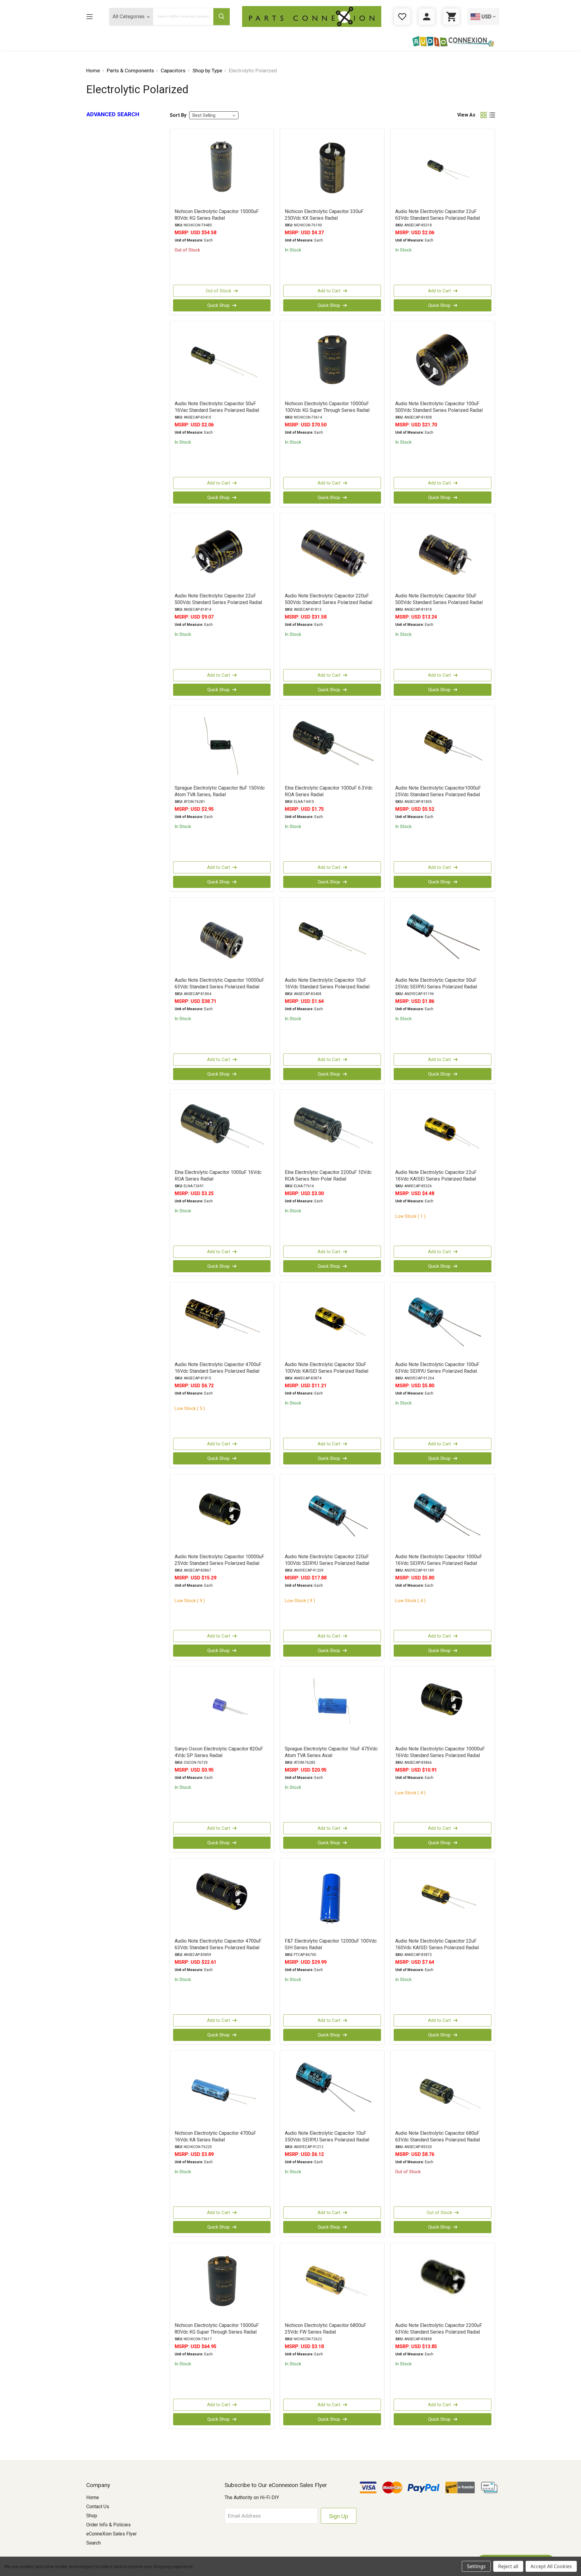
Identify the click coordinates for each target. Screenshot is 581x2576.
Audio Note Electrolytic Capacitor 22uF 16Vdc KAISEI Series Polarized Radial (436, 1176)
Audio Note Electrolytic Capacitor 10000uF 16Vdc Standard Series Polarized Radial (440, 1752)
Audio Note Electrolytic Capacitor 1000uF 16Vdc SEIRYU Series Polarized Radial (439, 1560)
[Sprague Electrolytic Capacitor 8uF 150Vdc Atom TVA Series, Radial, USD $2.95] (222, 745)
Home (93, 2497)
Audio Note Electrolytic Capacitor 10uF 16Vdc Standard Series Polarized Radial (327, 983)
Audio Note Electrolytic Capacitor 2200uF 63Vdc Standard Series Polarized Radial (439, 2329)
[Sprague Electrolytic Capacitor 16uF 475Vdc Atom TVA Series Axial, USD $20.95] (332, 1706)
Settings (476, 2566)
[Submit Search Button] (222, 17)
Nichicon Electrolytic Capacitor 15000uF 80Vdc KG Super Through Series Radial (217, 2329)
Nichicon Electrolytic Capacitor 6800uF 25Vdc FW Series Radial (325, 2329)
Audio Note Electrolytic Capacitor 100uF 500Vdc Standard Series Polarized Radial (439, 407)
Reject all (508, 2566)
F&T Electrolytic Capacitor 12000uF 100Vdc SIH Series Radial (331, 1944)
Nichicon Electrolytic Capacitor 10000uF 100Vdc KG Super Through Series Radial (327, 407)
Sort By (178, 115)
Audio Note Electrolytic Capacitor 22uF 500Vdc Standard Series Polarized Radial (218, 599)
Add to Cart (329, 291)
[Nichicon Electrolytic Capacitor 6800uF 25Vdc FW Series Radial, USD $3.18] (332, 2282)
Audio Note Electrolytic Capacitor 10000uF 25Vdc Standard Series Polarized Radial (219, 1560)
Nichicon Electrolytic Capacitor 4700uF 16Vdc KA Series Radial (215, 2136)
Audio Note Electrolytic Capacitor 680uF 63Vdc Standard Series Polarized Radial (438, 2136)
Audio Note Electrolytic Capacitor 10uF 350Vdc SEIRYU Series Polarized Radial (327, 2136)
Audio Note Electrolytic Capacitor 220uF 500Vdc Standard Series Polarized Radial (328, 599)
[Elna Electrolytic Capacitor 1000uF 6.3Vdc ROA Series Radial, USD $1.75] (332, 745)
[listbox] (214, 115)
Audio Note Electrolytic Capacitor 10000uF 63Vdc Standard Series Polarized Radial (219, 983)
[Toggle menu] (89, 16)
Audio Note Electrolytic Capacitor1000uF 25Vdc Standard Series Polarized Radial (438, 791)
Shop (92, 2516)
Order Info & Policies (108, 2525)
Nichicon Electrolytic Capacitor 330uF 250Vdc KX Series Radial (324, 215)
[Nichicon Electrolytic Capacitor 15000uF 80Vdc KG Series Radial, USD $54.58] (222, 168)
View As (466, 115)
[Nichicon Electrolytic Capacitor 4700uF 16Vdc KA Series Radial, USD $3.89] (222, 2090)
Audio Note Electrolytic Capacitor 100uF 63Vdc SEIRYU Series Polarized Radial (437, 1368)
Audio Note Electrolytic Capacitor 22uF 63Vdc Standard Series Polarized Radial (438, 215)
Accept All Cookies (551, 2566)
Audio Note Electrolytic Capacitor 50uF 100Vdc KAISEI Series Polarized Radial (327, 1368)
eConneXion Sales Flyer (112, 2534)
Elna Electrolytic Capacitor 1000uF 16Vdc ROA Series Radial (218, 1176)
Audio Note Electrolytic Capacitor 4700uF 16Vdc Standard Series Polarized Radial (218, 1368)
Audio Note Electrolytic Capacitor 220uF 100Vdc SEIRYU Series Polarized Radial (327, 1560)
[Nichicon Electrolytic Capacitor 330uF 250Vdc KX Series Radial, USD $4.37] (332, 168)
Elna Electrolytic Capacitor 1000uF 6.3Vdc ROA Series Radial (329, 791)
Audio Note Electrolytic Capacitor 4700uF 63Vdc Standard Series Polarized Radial (218, 1944)
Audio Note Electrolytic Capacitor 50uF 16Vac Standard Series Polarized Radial (217, 407)
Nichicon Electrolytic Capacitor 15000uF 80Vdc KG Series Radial (217, 215)
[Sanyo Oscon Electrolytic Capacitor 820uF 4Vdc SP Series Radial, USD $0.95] (222, 1706)
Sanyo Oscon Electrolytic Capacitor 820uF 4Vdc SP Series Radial (219, 1752)
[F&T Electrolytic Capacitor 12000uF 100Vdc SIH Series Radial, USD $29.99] (332, 1898)
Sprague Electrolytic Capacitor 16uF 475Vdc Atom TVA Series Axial (331, 1752)
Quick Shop (218, 305)
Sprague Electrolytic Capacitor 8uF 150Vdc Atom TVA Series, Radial (220, 791)
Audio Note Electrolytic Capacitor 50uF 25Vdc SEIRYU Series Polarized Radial (436, 983)
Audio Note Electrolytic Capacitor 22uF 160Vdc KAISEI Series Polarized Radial (437, 1944)
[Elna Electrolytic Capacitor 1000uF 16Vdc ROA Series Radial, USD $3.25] (222, 1129)
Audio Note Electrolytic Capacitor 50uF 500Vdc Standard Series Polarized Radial (439, 599)
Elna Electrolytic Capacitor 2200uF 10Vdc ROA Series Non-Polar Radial (328, 1176)
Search (94, 2543)
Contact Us (98, 2507)
